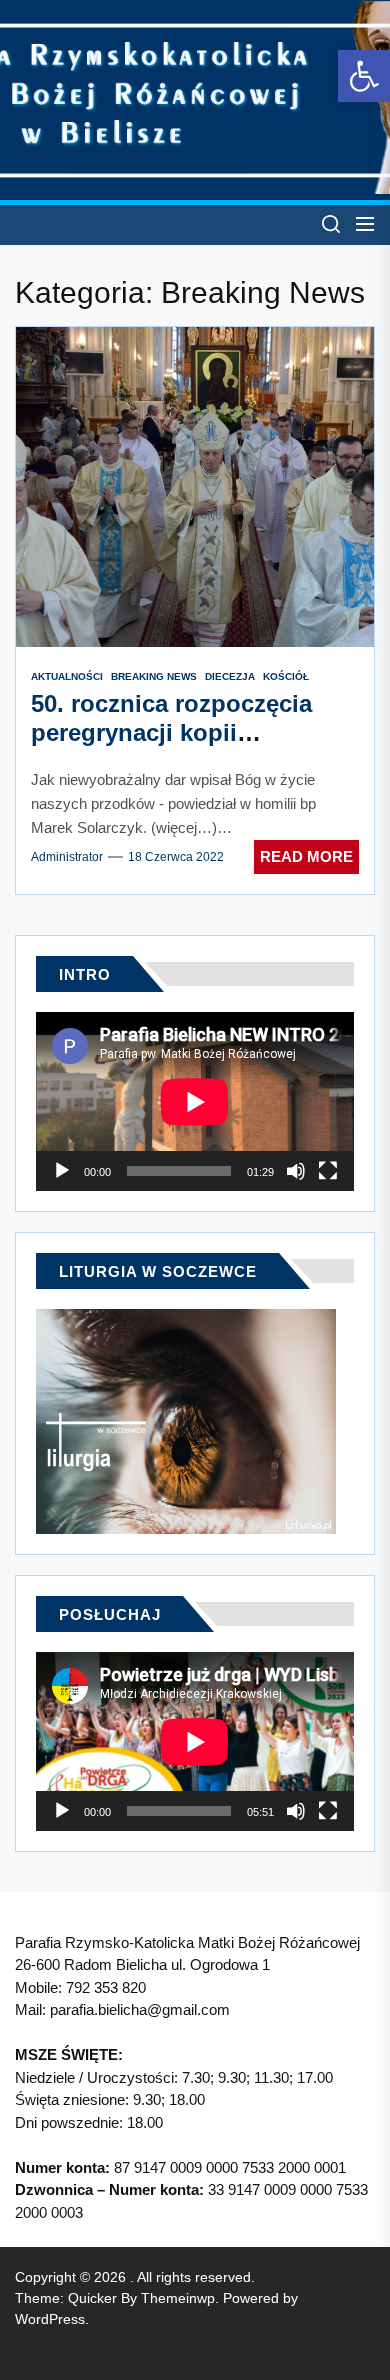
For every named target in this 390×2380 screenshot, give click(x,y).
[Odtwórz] (62, 1171)
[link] (364, 76)
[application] (195, 1101)
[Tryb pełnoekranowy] (328, 1171)
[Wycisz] (296, 1171)
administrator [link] (67, 857)
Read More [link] (306, 856)
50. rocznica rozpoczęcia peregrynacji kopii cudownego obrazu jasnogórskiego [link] (171, 746)
